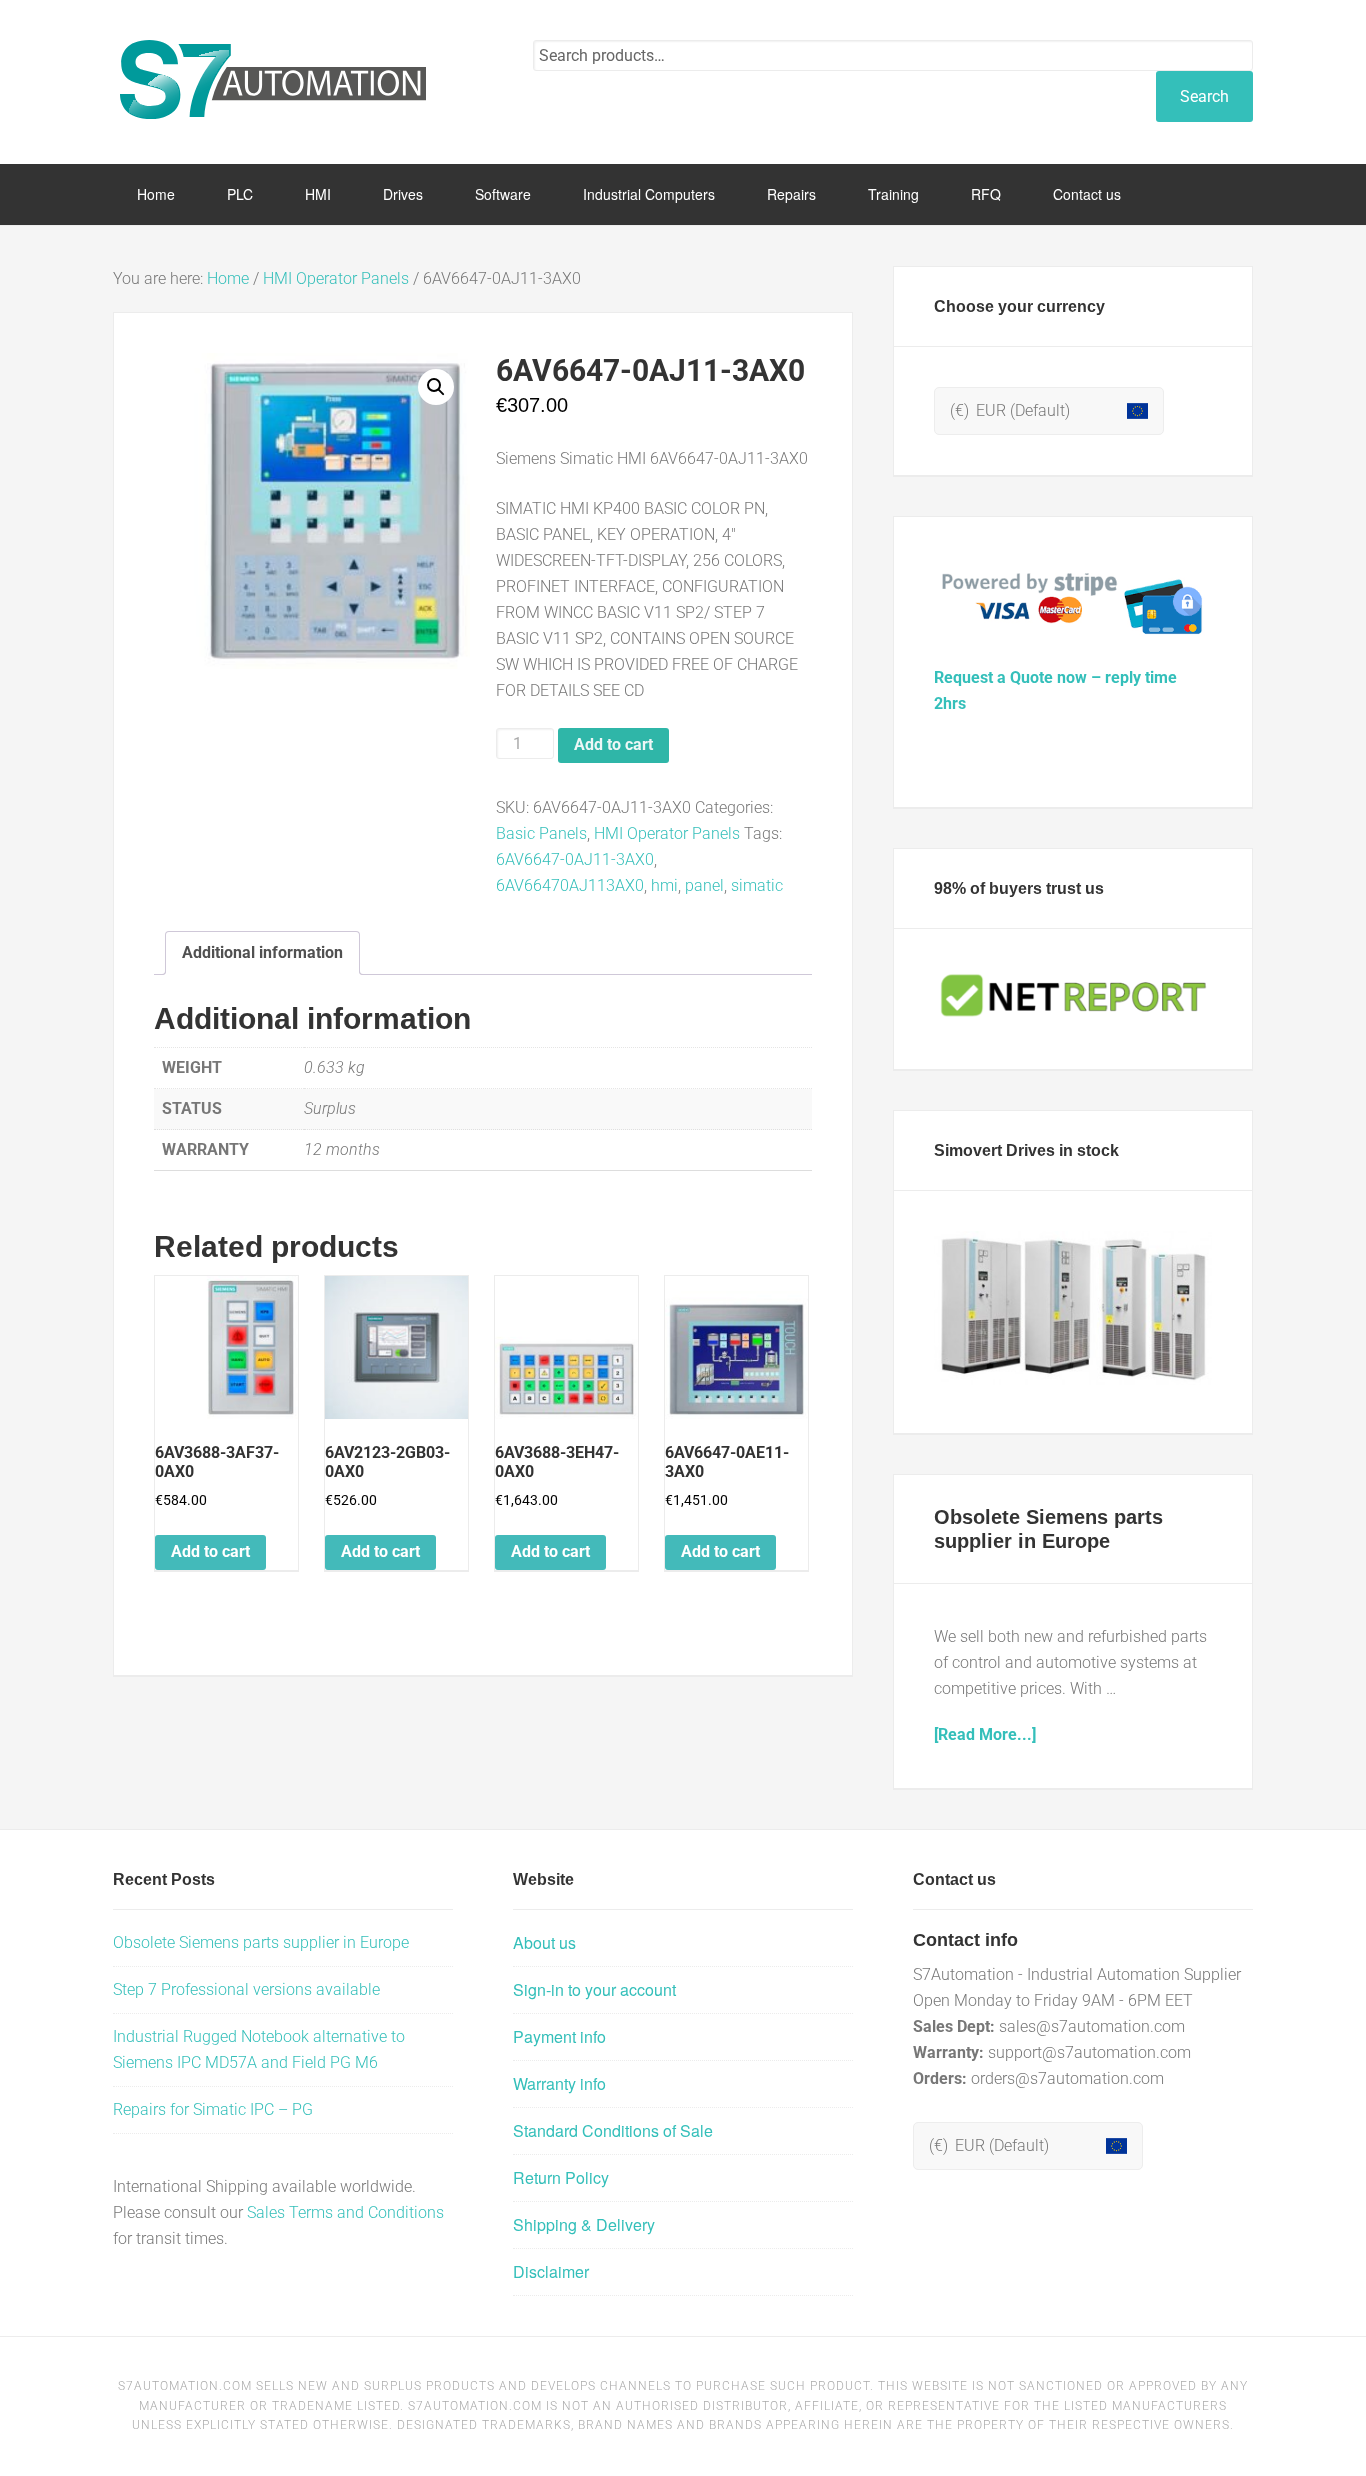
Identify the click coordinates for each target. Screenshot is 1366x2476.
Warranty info (559, 2083)
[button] (436, 387)
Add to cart (613, 744)
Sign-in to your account (594, 1989)
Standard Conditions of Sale (613, 2130)
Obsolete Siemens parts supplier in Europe (261, 1942)
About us (544, 1942)
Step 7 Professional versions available (246, 1989)
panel (704, 885)
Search (1204, 96)
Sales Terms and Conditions (345, 2212)
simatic (757, 885)
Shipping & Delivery (584, 2224)
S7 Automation (273, 80)
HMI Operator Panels (336, 278)
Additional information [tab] (262, 952)
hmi (664, 885)
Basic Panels (541, 833)
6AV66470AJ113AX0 (570, 885)
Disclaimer (551, 2271)
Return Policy (561, 2177)
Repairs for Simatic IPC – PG (213, 2109)
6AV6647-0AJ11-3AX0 (575, 859)
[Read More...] (985, 1734)
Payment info (559, 2036)
